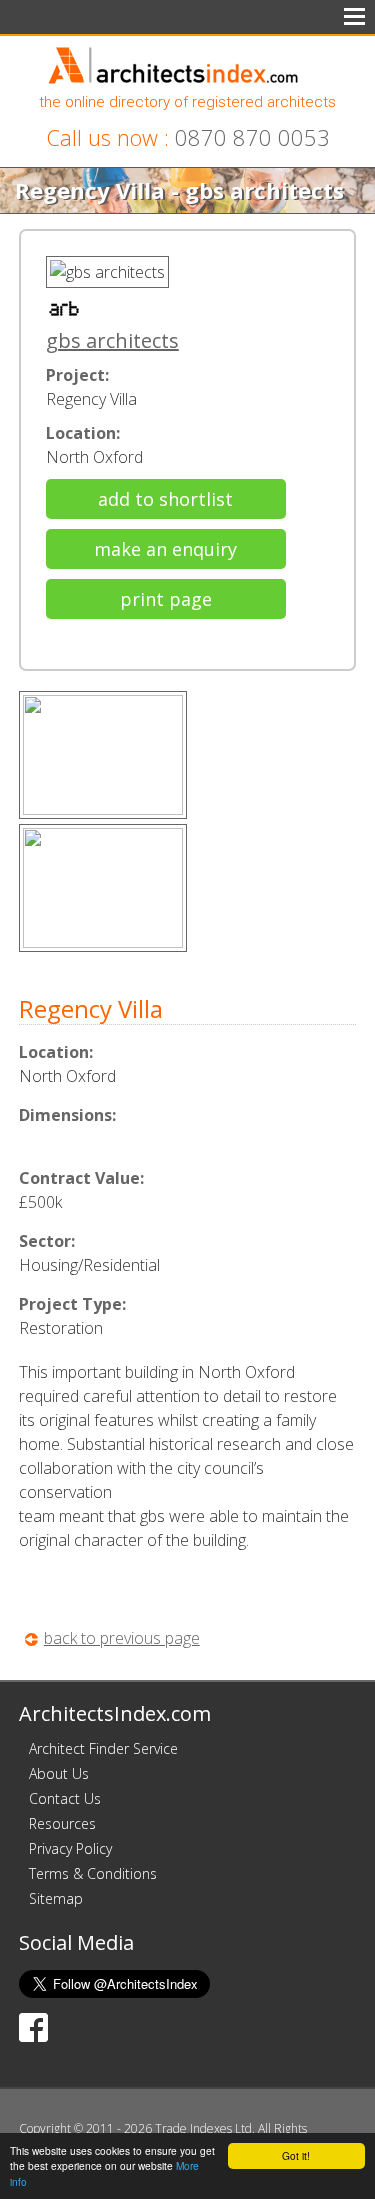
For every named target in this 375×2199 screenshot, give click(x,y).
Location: (83, 433)
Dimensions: (67, 1115)
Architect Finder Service (103, 1748)
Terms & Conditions (93, 1873)
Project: (77, 375)
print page (166, 599)
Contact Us (65, 1798)
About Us (59, 1773)
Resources (62, 1823)
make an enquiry (165, 549)
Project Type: (72, 1304)
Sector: (47, 1241)
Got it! (296, 2155)
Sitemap (56, 1898)
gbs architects (112, 340)
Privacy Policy (70, 1848)
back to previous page (122, 1638)
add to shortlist (165, 499)
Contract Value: (81, 1178)
